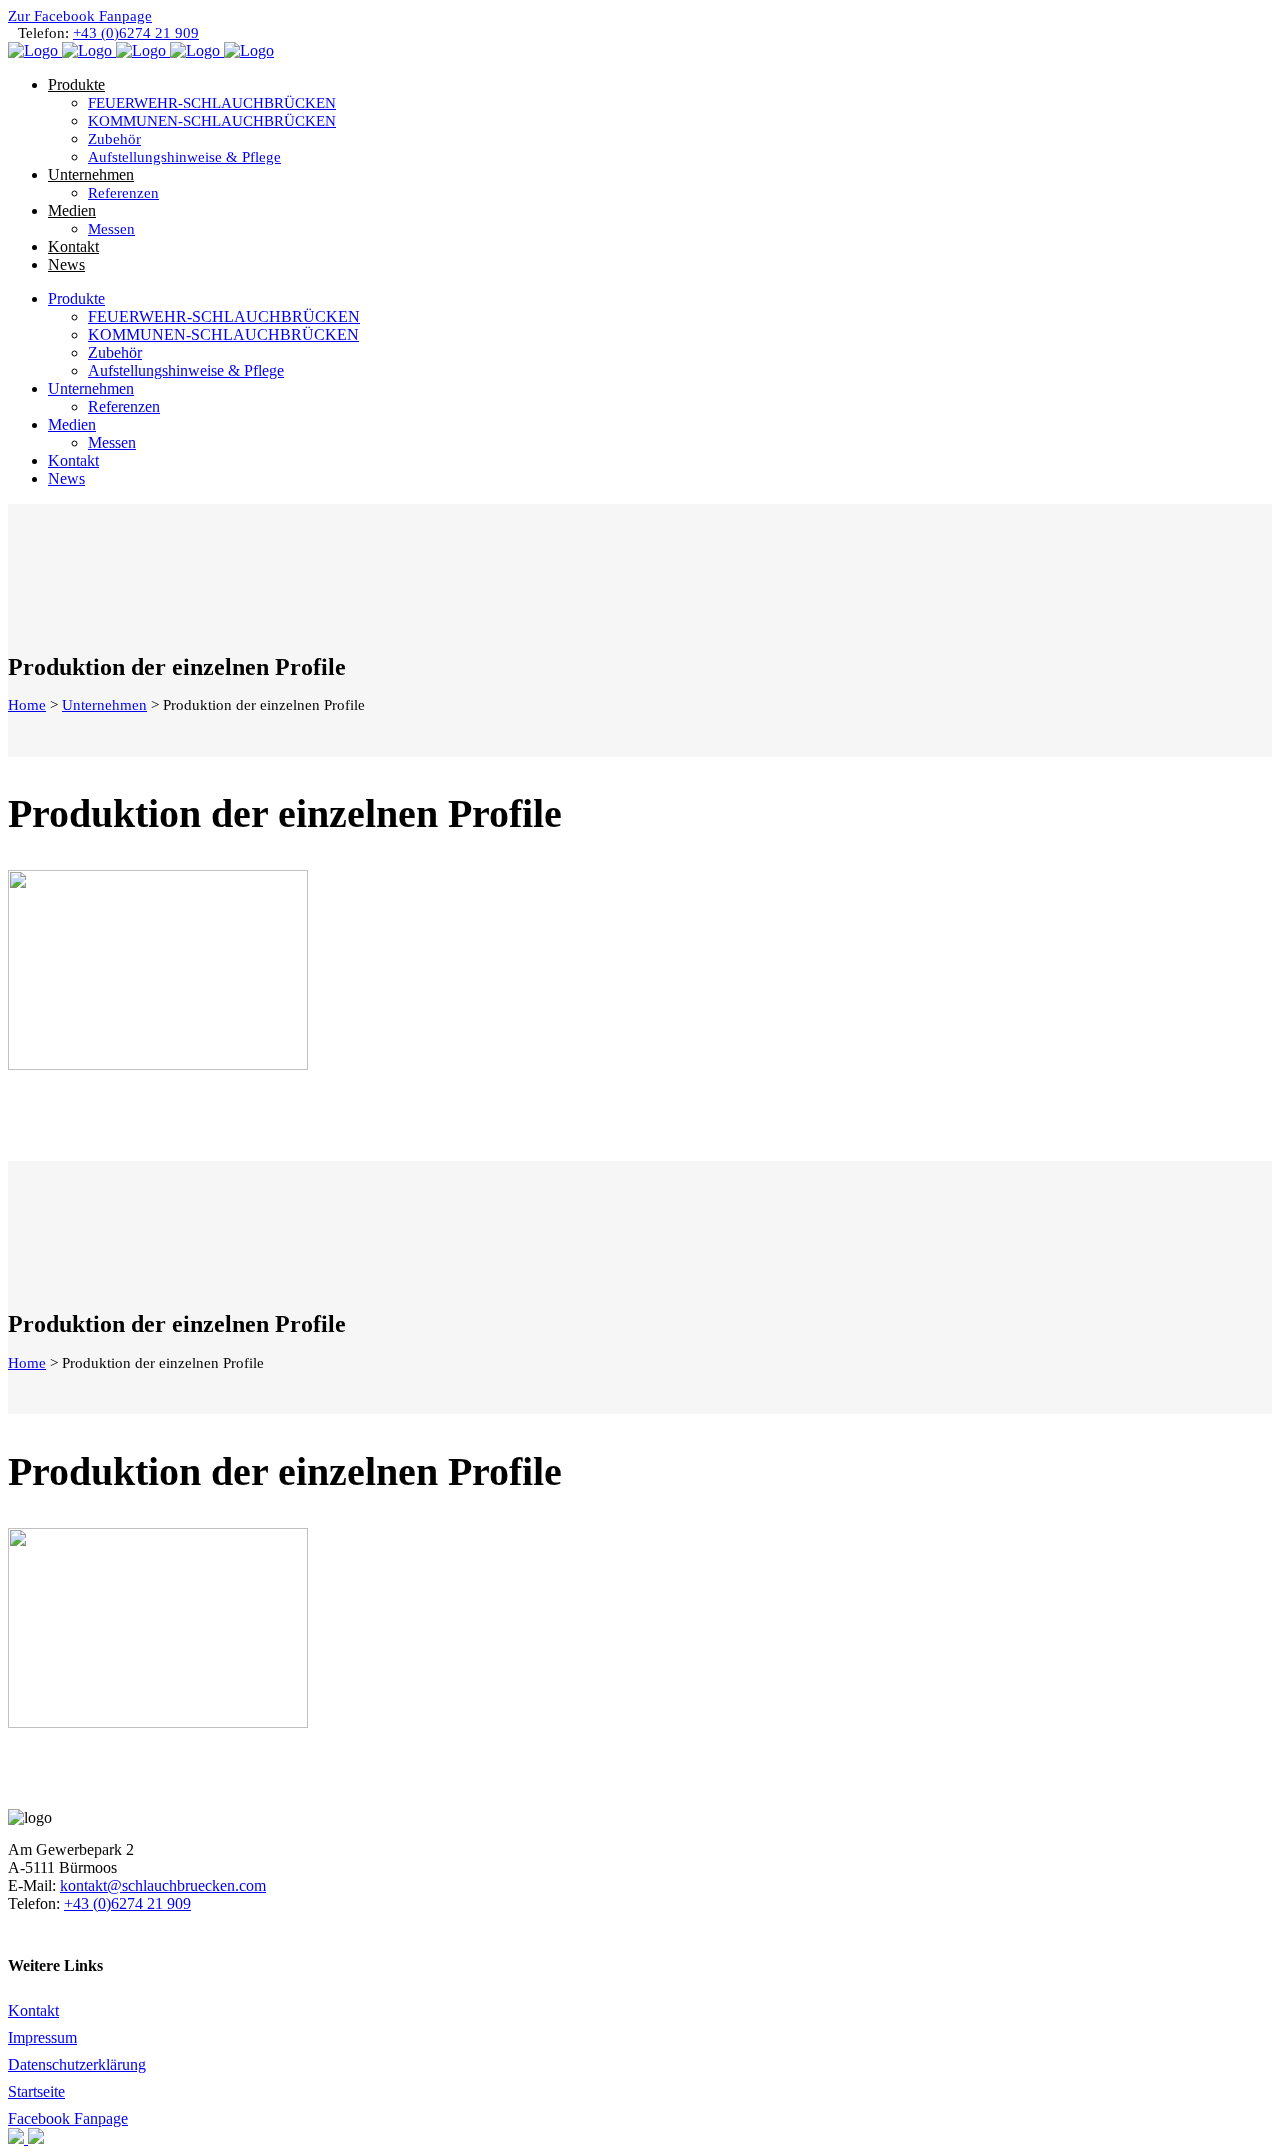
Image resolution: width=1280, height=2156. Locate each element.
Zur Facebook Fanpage (80, 16)
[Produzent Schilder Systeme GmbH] (18, 2138)
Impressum (42, 2037)
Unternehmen (104, 705)
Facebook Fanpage (68, 2118)
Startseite (36, 2091)
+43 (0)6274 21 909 (136, 33)
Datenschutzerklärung (77, 2064)
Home (27, 705)
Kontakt (33, 2010)
